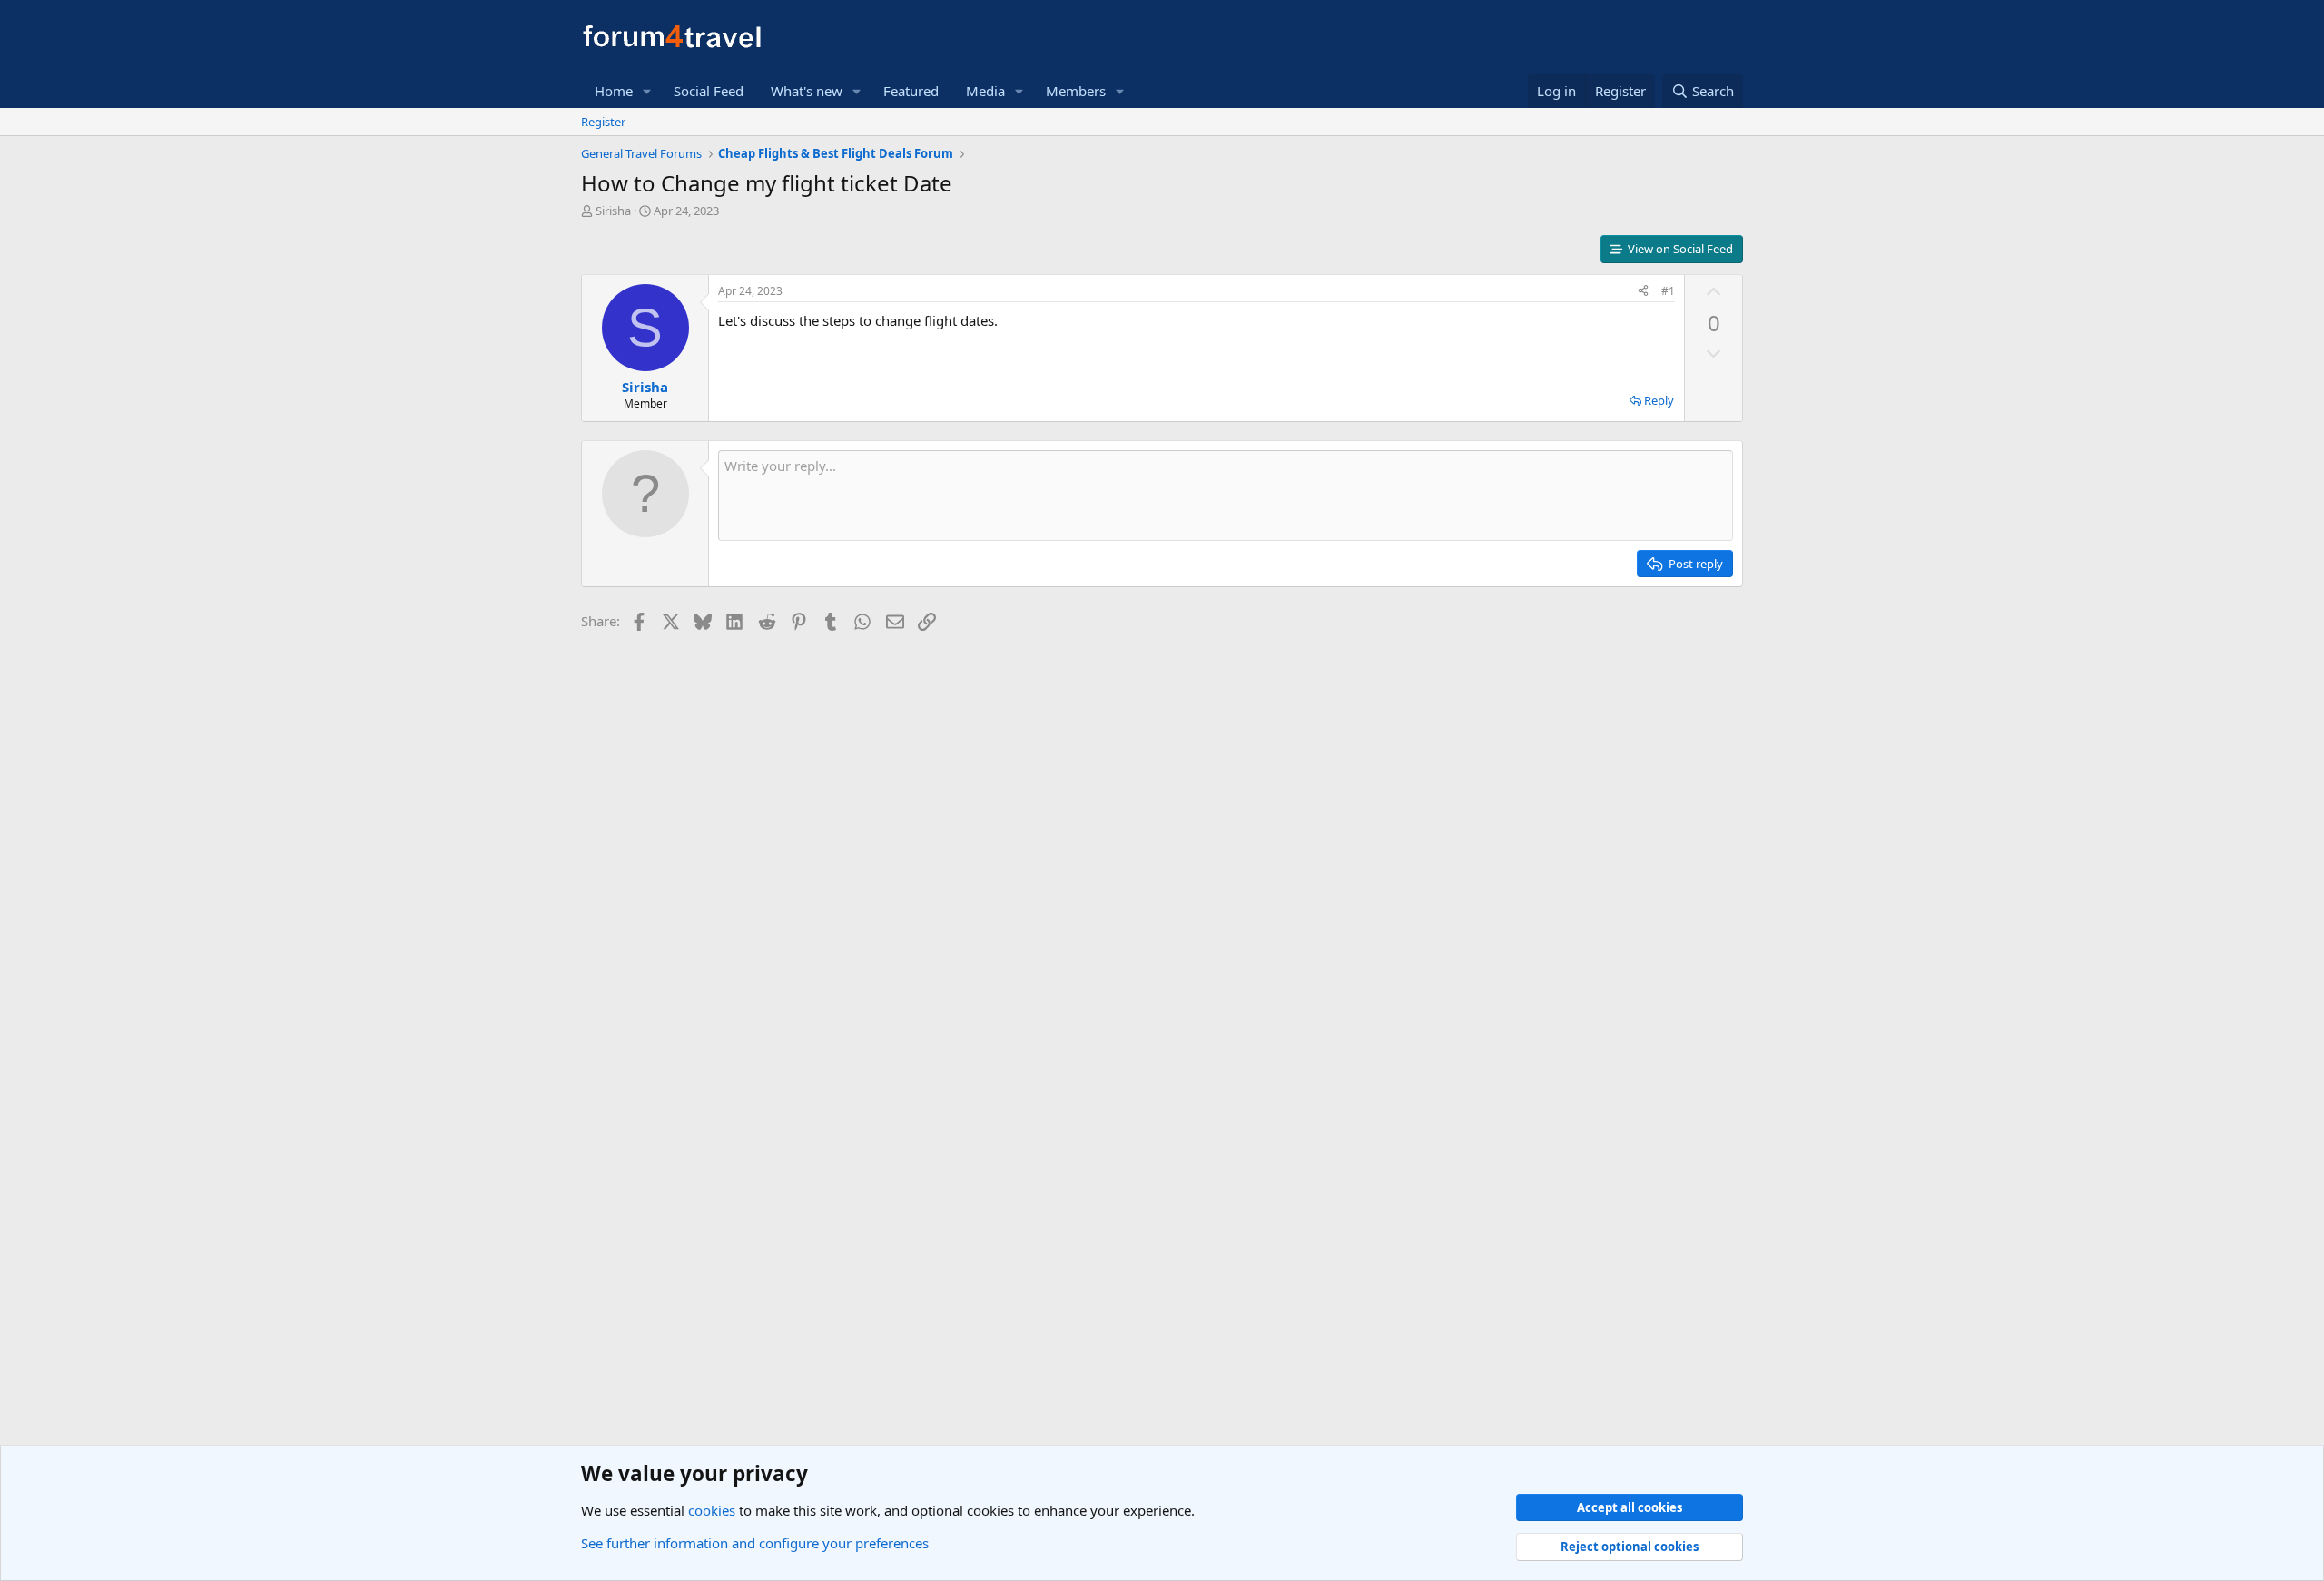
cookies (712, 1510)
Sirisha (613, 211)
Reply (1659, 400)
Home (614, 91)
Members (1076, 91)
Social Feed (709, 91)
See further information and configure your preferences (755, 1543)
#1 (1668, 291)
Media (985, 91)
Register (603, 122)
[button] (647, 91)
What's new (807, 91)
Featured (911, 91)
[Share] (1643, 292)
